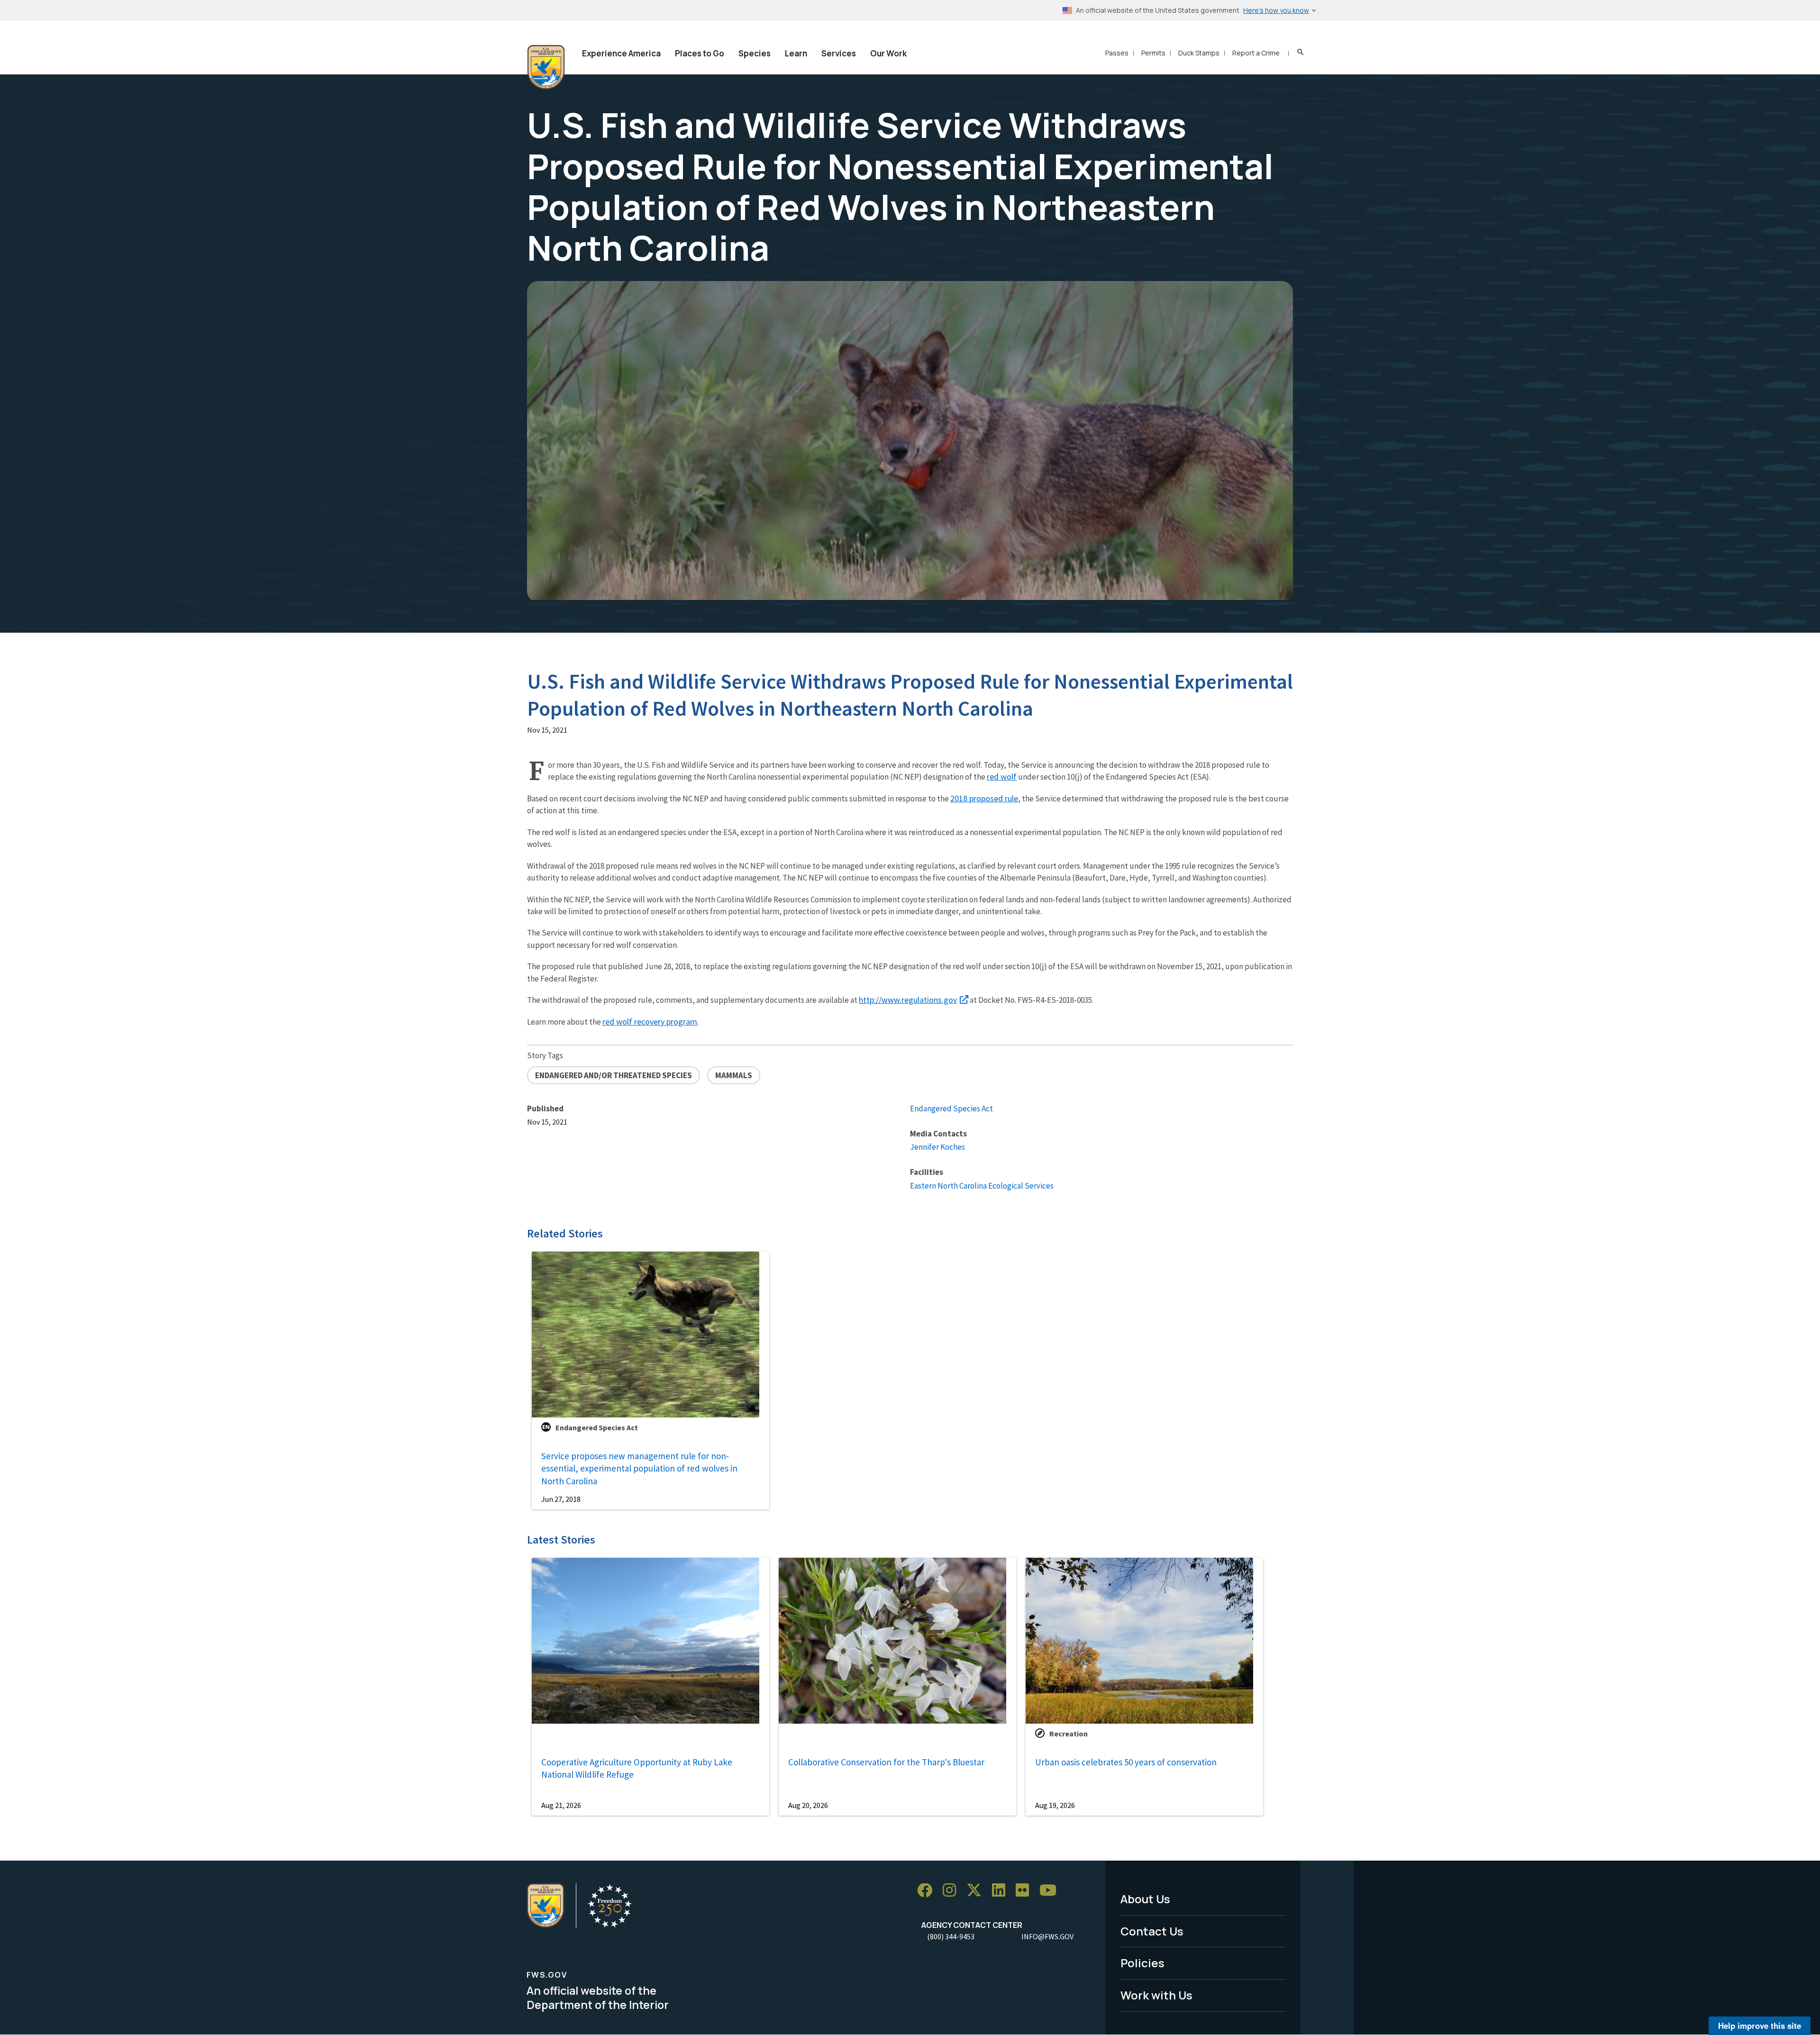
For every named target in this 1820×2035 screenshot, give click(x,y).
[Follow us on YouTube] (1051, 1891)
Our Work (888, 53)
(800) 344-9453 (951, 1936)
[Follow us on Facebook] (928, 1891)
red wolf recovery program (650, 1022)
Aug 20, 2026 (808, 1805)
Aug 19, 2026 (1055, 1805)
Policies (1142, 1963)
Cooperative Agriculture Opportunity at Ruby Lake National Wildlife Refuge (637, 1768)
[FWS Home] (546, 67)
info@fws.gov (1047, 1936)
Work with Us (1156, 1995)
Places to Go (700, 53)
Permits (1153, 53)
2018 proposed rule (984, 798)
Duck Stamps (1199, 53)
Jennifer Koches (937, 1147)
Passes (1117, 53)
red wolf (1002, 777)
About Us (1145, 1899)
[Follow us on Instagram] (953, 1891)
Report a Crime (1256, 53)
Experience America (621, 53)
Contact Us (1152, 1931)
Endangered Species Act (951, 1108)
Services (839, 53)
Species (755, 53)
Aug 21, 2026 (561, 1805)
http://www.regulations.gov (908, 1000)
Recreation (1069, 1734)
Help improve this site (1760, 2026)
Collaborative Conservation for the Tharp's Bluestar (886, 1762)
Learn (796, 53)
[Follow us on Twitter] (977, 1891)
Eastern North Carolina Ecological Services (982, 1186)
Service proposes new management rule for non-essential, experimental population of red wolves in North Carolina (639, 1468)
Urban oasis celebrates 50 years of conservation (1126, 1762)
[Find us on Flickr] (1026, 1891)
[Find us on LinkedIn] (1002, 1891)
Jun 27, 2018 (561, 1499)
